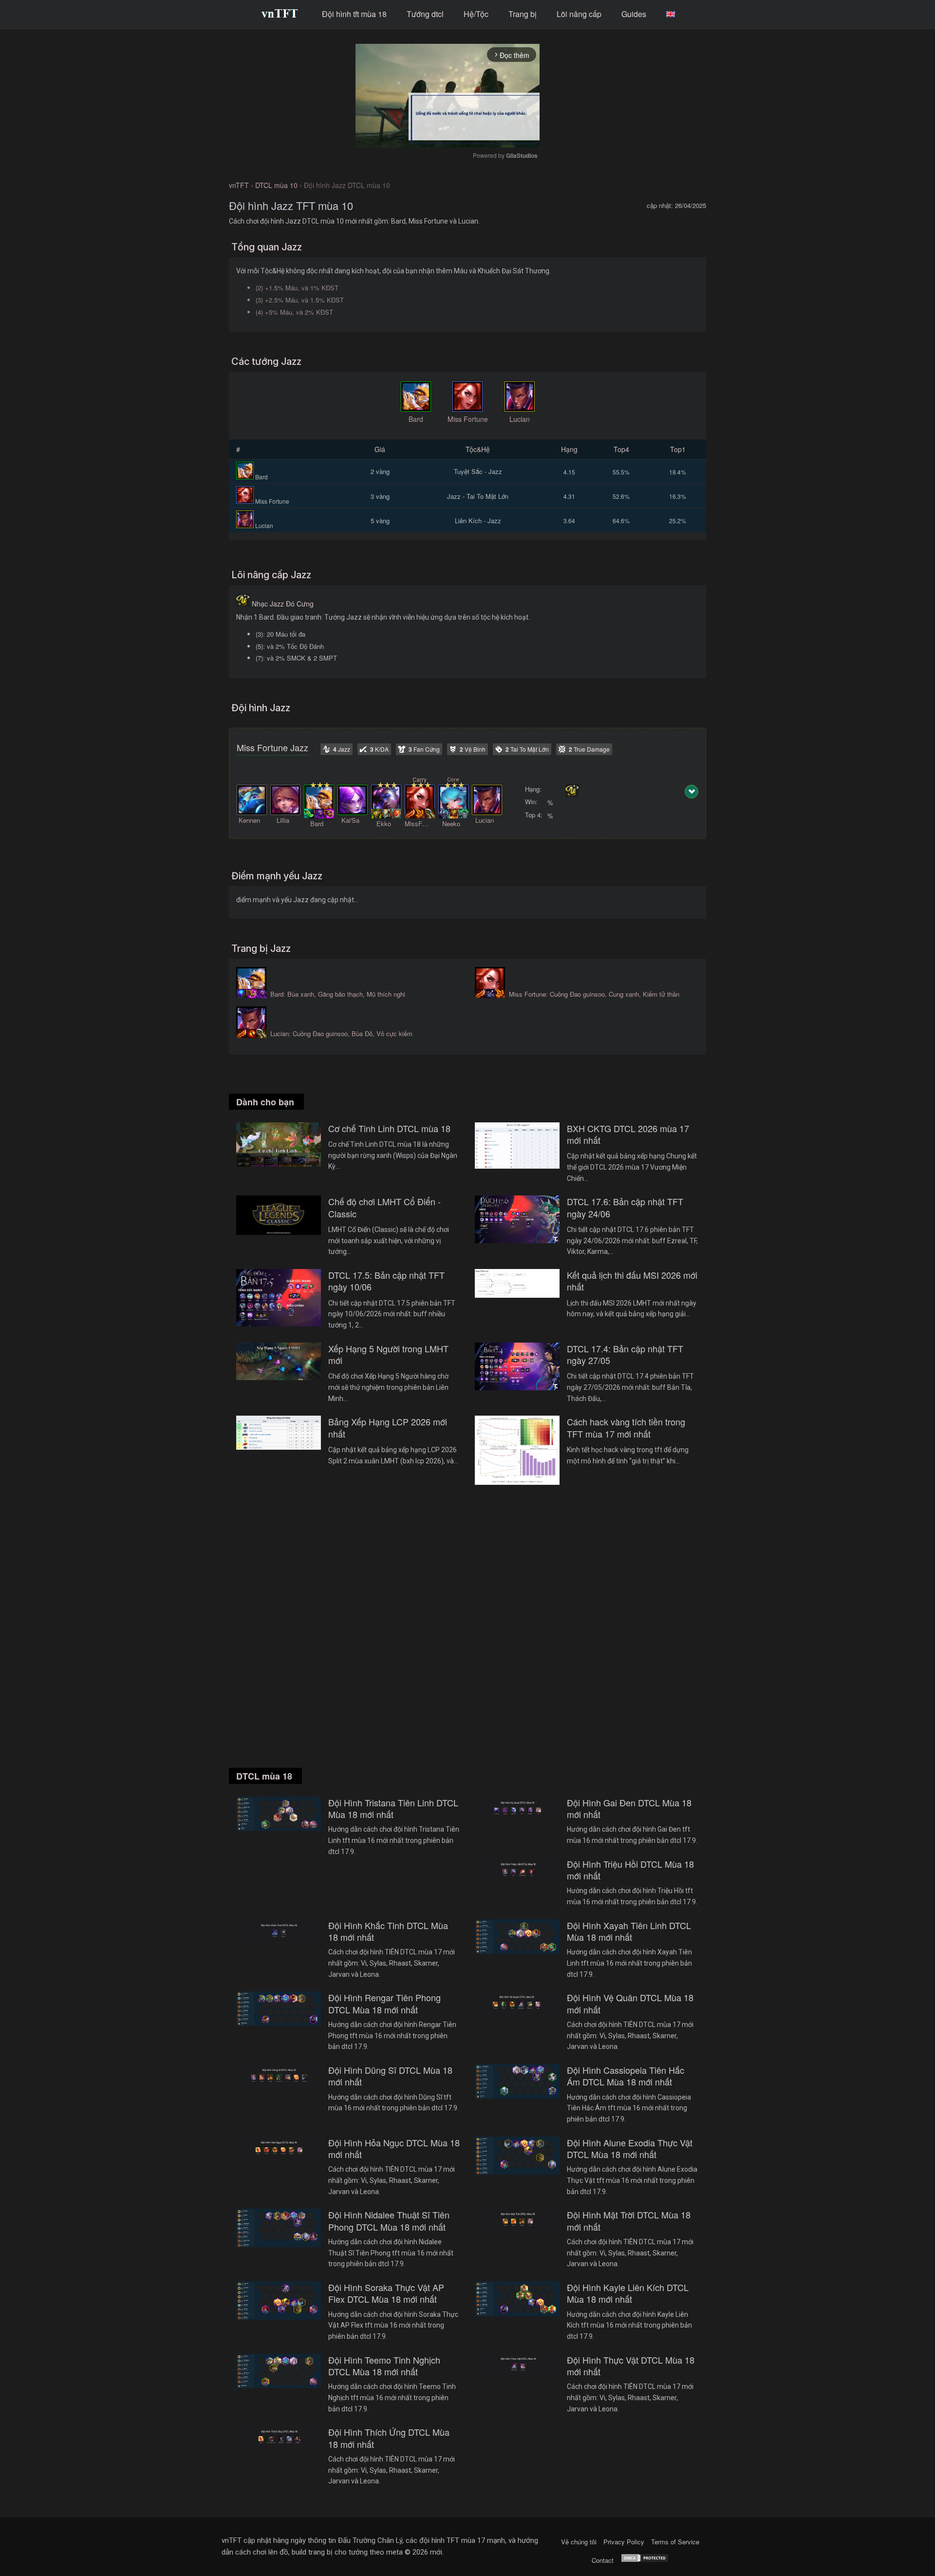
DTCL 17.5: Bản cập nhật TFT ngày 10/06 (386, 1281)
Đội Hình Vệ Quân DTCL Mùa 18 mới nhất (630, 2003)
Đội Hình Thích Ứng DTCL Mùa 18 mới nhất (389, 2438)
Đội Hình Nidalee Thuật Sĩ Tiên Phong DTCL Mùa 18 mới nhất (389, 2221)
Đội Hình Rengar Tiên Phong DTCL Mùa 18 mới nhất (384, 2003)
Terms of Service (675, 2542)
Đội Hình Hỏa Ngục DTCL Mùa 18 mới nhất (394, 2149)
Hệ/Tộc (476, 14)
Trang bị (523, 14)
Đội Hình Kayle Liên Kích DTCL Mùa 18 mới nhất (628, 2293)
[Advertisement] (467, 1638)
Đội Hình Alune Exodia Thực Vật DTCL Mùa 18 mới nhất (630, 2149)
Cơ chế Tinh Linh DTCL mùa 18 (389, 1128)
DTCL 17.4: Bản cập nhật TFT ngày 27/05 (625, 1354)
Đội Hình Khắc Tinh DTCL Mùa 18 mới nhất (388, 1931)
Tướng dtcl (425, 14)
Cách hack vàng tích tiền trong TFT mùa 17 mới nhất (626, 1428)
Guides (634, 14)
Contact (603, 2560)
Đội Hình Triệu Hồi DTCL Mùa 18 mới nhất (630, 1870)
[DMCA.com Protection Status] (645, 2560)
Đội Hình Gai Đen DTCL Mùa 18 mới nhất (629, 1809)
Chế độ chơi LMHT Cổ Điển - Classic (384, 1207)
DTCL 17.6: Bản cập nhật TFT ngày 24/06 (625, 1207)
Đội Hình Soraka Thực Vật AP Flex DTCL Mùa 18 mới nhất (386, 2293)
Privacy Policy (624, 2542)
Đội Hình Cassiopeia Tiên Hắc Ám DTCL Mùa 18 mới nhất (626, 2076)
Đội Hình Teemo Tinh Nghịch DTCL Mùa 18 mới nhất (384, 2366)
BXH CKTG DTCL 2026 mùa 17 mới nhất (628, 1134)
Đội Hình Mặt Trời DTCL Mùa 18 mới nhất (629, 2221)
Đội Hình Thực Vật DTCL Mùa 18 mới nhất (631, 2366)
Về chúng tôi (579, 2542)
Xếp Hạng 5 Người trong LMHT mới (388, 1354)
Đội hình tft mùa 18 (354, 14)
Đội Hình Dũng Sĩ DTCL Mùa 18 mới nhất (390, 2076)
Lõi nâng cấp (579, 14)
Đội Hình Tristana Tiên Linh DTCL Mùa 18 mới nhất (393, 1809)
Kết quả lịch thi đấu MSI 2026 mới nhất (632, 1281)
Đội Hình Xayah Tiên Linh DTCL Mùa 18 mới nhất (629, 1931)
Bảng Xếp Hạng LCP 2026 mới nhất (388, 1428)
